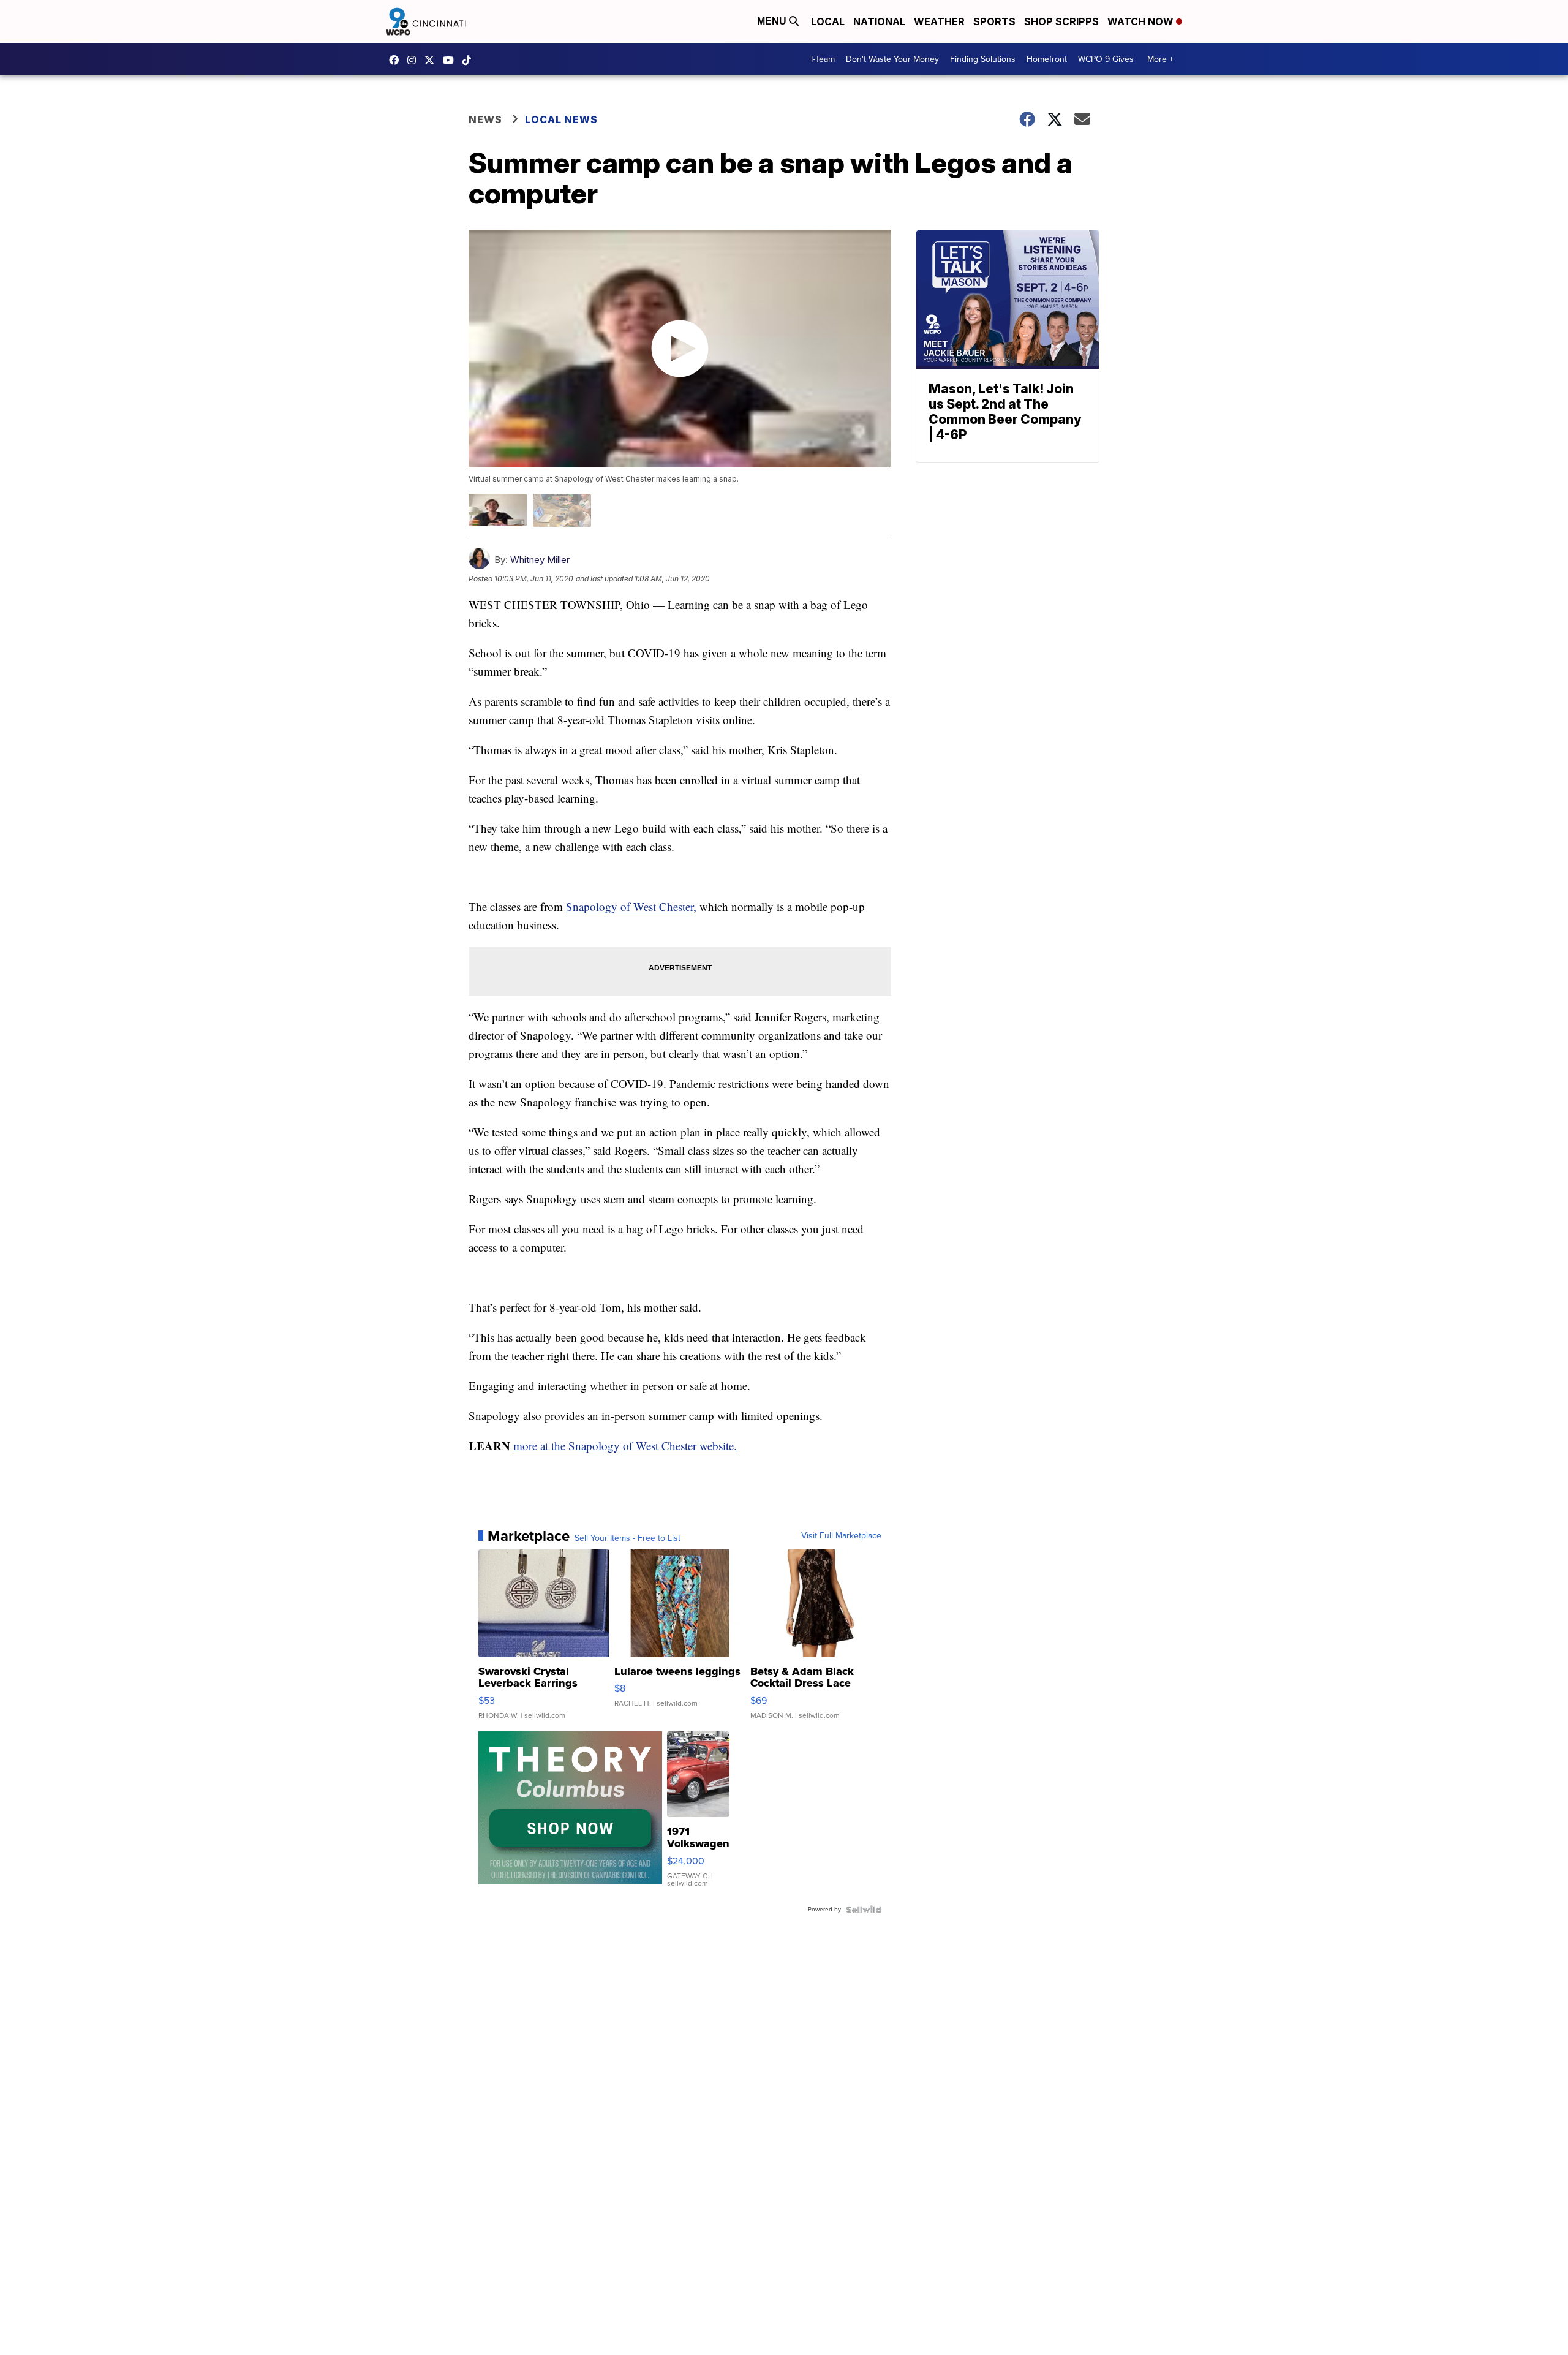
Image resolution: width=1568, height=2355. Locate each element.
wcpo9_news (415, 60)
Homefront (1047, 59)
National (879, 21)
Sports (994, 21)
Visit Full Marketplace (841, 1536)
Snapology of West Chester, (631, 906)
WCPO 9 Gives (1106, 59)
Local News (561, 119)
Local (828, 21)
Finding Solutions (983, 59)
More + (1160, 59)
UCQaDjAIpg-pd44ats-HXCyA (451, 60)
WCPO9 (397, 60)
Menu (773, 21)
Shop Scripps (1061, 21)
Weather (939, 21)
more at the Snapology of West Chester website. (625, 1446)
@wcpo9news (470, 60)
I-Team (823, 59)
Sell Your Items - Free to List (628, 1538)
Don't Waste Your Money (892, 59)
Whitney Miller (540, 560)
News (485, 119)
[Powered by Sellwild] (864, 1910)
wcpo (432, 60)
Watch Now (1142, 21)
